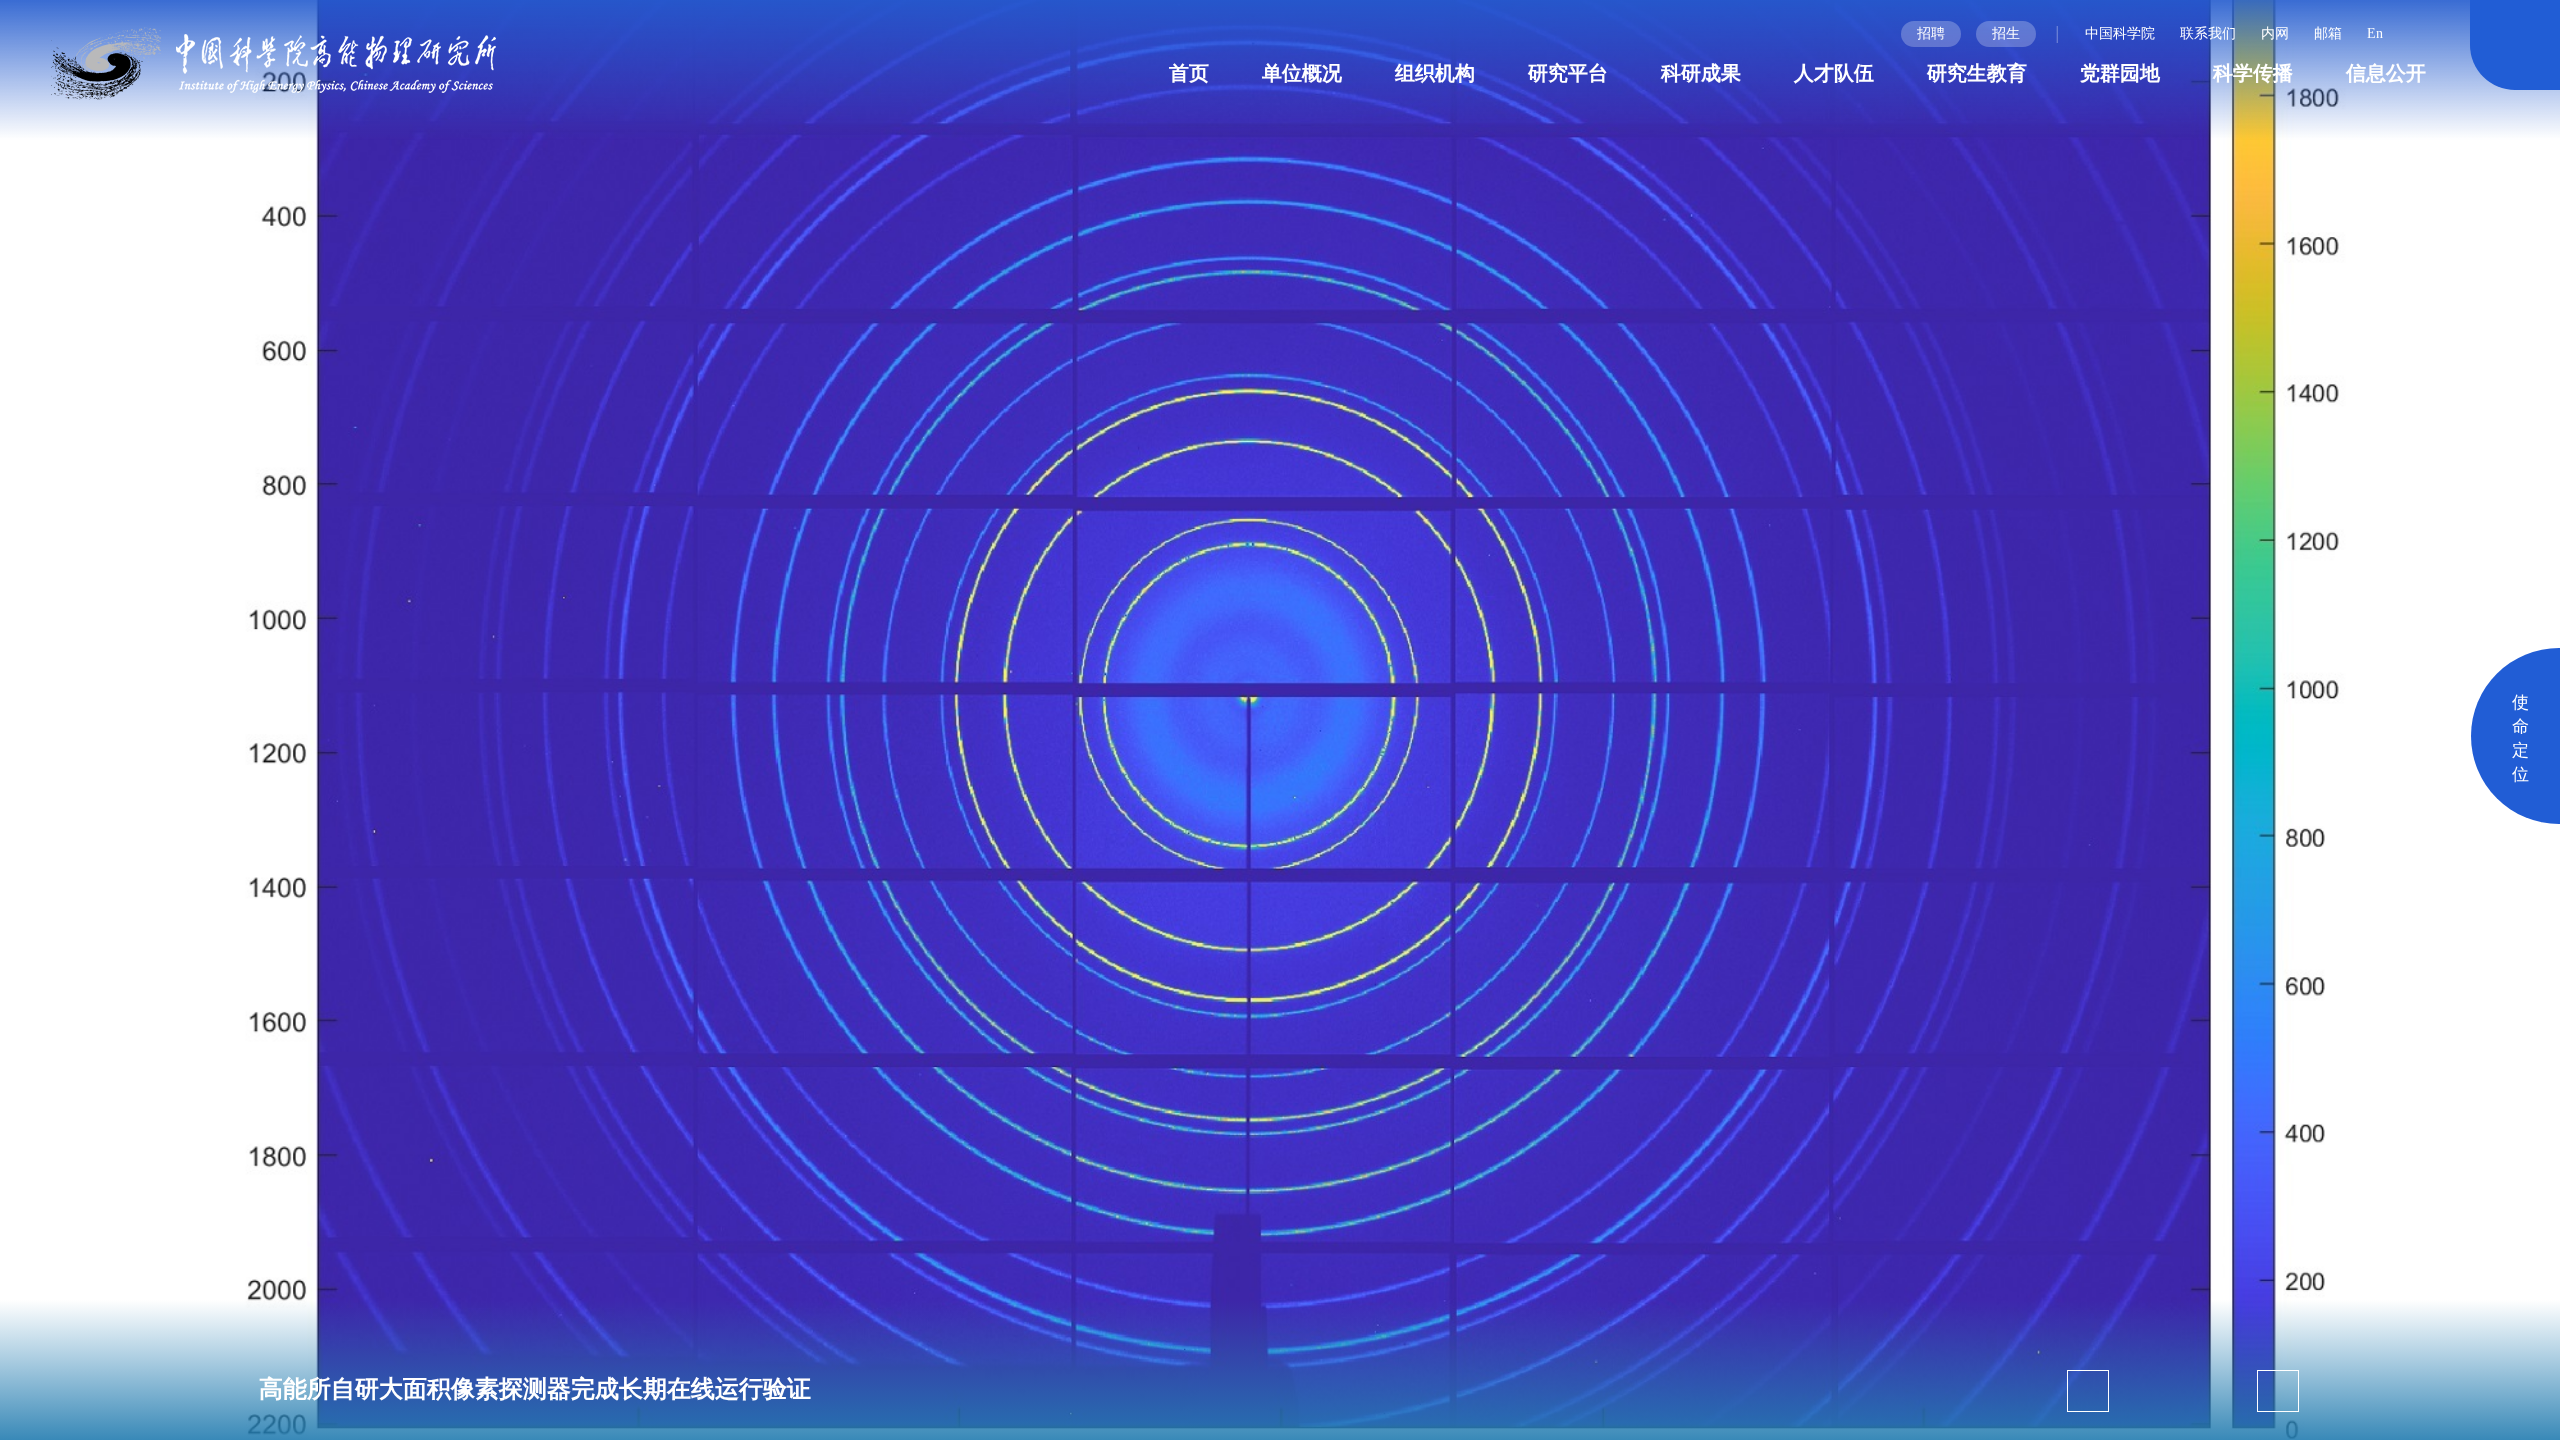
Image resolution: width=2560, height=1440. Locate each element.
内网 (2275, 33)
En (2375, 33)
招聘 (1931, 33)
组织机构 (1435, 73)
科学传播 (2253, 73)
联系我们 (2208, 33)
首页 (1189, 73)
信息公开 (2386, 73)
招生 (2006, 33)
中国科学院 (2120, 33)
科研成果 (1701, 73)
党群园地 (2120, 73)
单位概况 (1302, 73)
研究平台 (1568, 73)
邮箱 (2328, 33)
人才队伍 (1834, 73)
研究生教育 (1977, 73)
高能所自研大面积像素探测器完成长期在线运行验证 (535, 1389)
